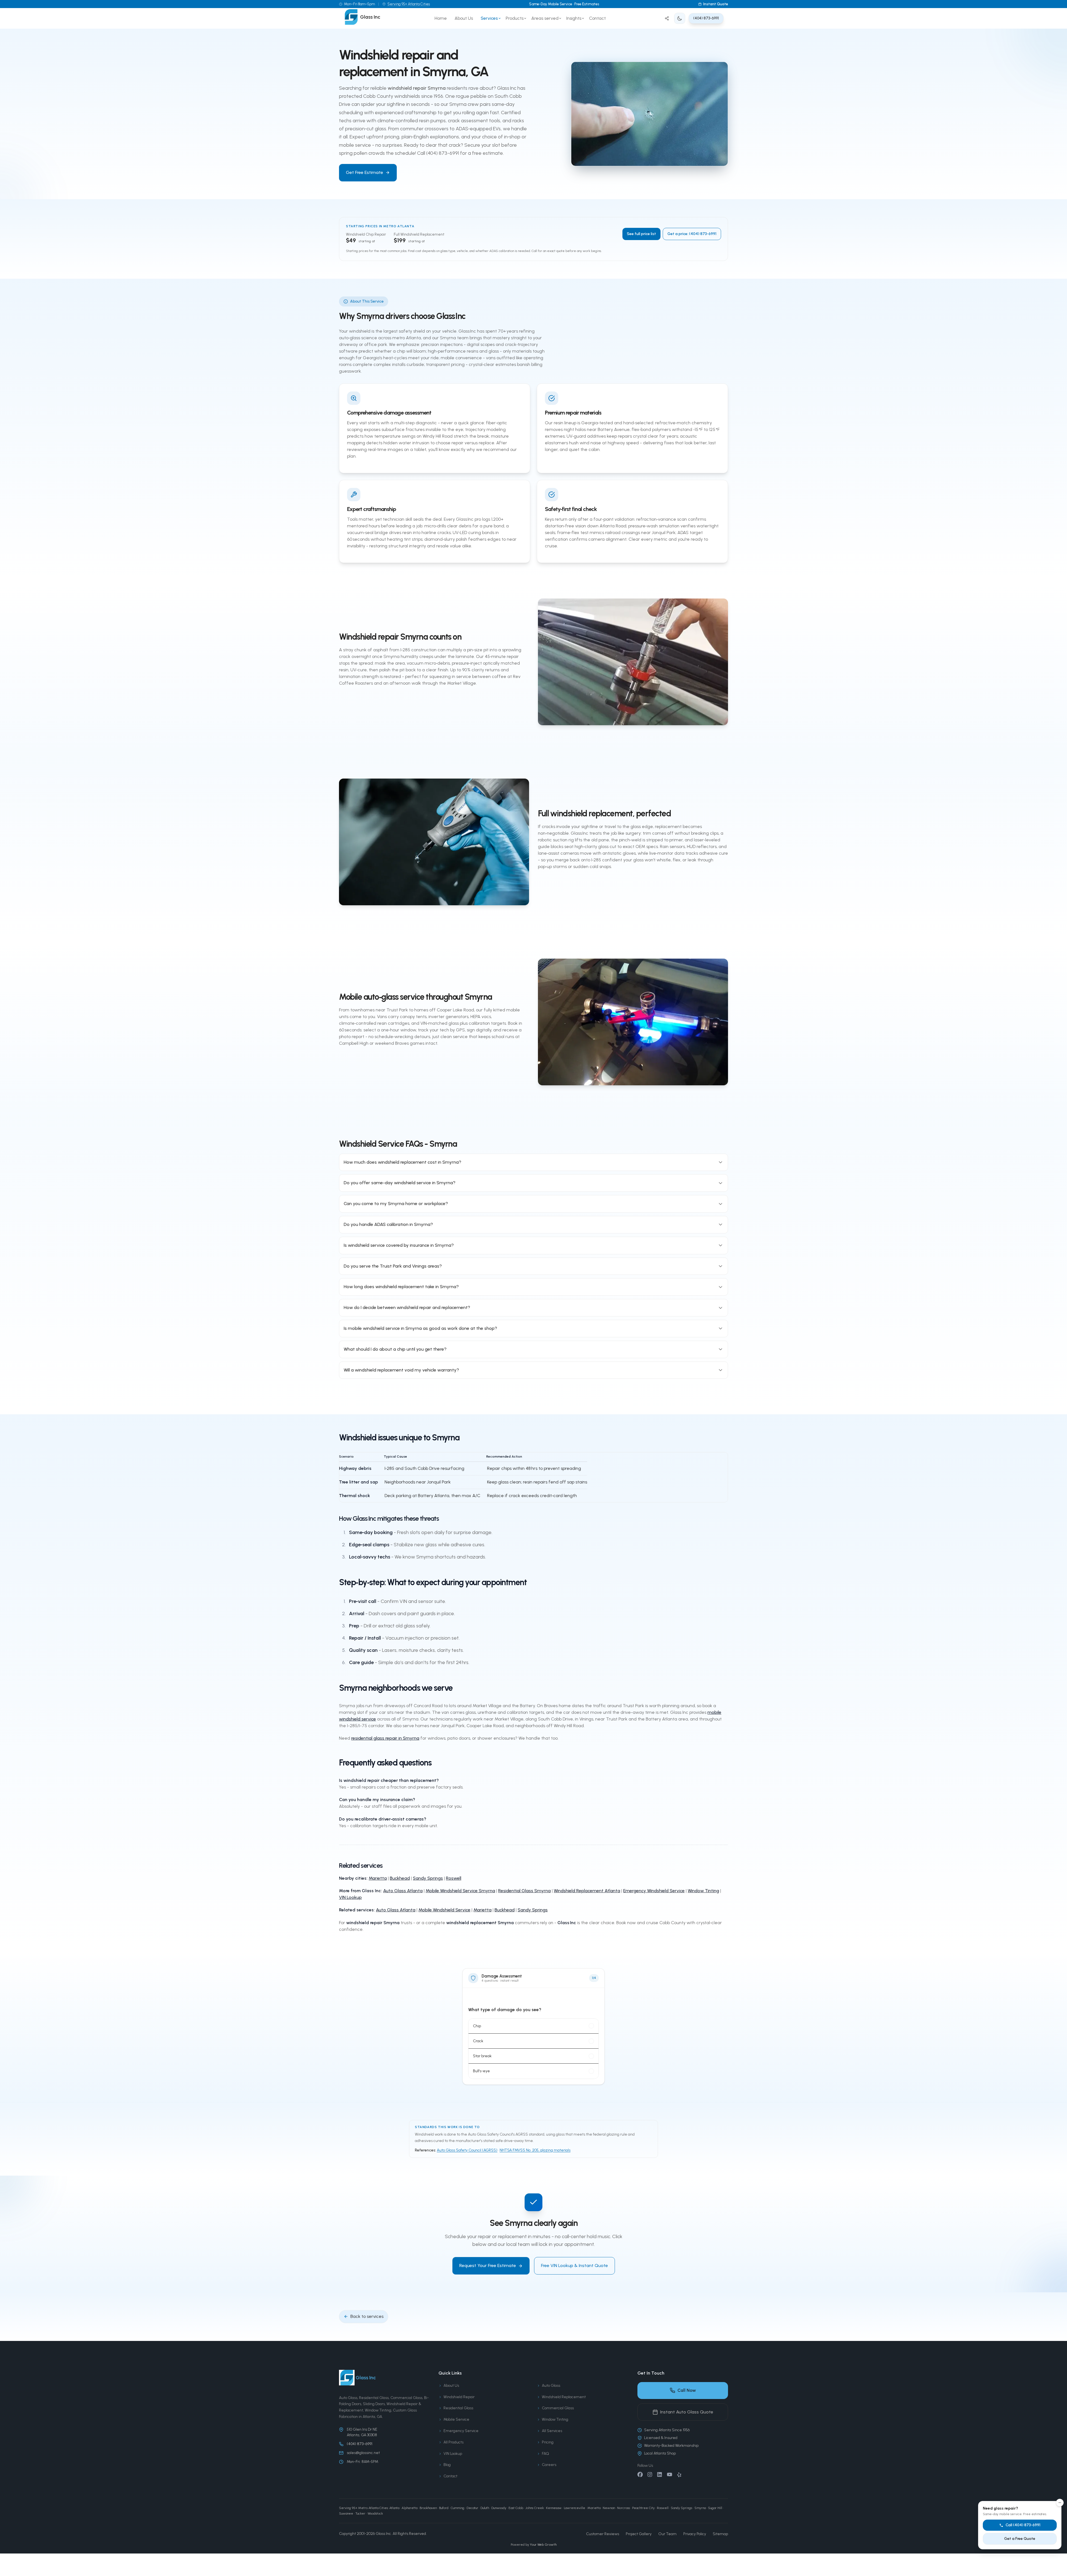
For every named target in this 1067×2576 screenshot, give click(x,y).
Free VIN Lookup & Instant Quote (574, 2265)
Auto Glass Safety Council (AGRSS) (467, 2150)
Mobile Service (456, 2419)
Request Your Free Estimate (488, 2265)
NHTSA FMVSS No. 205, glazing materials (535, 2150)
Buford (444, 2508)
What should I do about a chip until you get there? (395, 1349)
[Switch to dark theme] (680, 18)
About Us (464, 18)
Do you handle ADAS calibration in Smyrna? (388, 1224)
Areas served (545, 18)
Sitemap (720, 2534)
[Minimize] (1060, 2503)
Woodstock (375, 2513)
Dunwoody (499, 2508)
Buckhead (400, 1878)
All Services (552, 2431)
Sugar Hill (715, 2508)
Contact (597, 18)
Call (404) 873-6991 (1023, 2525)
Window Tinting (703, 1891)
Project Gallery (639, 2534)
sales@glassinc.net (363, 2453)
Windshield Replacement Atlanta (587, 1891)
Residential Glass (458, 2408)
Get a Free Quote (1020, 2539)
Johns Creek (535, 2508)
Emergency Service (461, 2431)
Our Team (667, 2534)
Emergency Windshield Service (654, 1891)
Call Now (687, 2390)
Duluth (485, 2508)
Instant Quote (716, 4)
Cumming (458, 2508)
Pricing (548, 2442)
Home (441, 18)
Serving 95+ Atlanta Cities (409, 4)
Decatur (472, 2508)
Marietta (378, 1878)
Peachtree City (643, 2508)
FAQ (545, 2454)
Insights (574, 18)
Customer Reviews (603, 2534)
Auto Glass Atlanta (403, 1891)
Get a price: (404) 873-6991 (692, 234)
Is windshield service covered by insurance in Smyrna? (399, 1245)
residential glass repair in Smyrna (385, 1738)
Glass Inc (383, 2534)
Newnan (609, 2508)
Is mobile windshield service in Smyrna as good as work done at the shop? (420, 1328)
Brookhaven (428, 2508)
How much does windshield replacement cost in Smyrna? (402, 1162)
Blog (447, 2465)
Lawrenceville (574, 2508)
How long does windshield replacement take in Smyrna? (401, 1287)
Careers (549, 2465)
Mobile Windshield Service (444, 1910)
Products (515, 18)
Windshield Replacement (564, 2397)
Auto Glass (551, 2386)
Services (489, 18)
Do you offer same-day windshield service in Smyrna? (400, 1183)
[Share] (667, 18)
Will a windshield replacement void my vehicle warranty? (401, 1370)
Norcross (624, 2508)
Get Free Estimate (365, 172)
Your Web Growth (543, 2545)
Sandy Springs (428, 1878)
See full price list (641, 234)
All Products (453, 2442)
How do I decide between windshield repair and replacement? (407, 1307)
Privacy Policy (695, 2534)
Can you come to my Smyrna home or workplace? (396, 1204)
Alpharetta (409, 2508)
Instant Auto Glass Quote (687, 2412)
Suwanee (346, 2513)
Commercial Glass (558, 2408)
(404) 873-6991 (706, 18)
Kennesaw (554, 2508)
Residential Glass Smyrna (524, 1891)
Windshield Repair (459, 2397)
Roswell (454, 1878)
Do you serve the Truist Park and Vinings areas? (393, 1266)
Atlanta (394, 2508)
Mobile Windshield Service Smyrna (460, 1891)
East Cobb (516, 2508)
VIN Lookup (350, 1897)
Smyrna (700, 2508)
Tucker (360, 2513)
